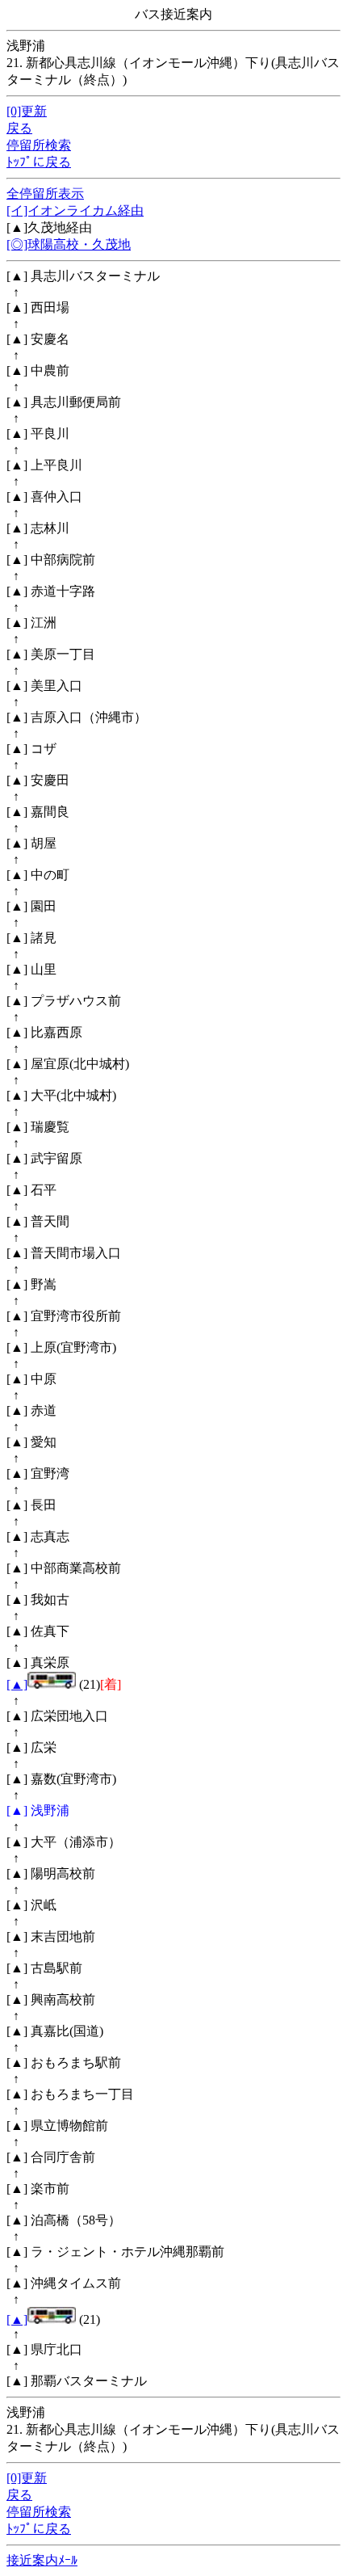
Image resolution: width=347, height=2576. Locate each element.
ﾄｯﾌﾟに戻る (39, 162)
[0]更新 (27, 111)
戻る (19, 128)
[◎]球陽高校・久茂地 (69, 244)
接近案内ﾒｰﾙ (42, 2560)
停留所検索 (39, 145)
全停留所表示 (45, 194)
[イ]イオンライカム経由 (75, 210)
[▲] (17, 1684)
